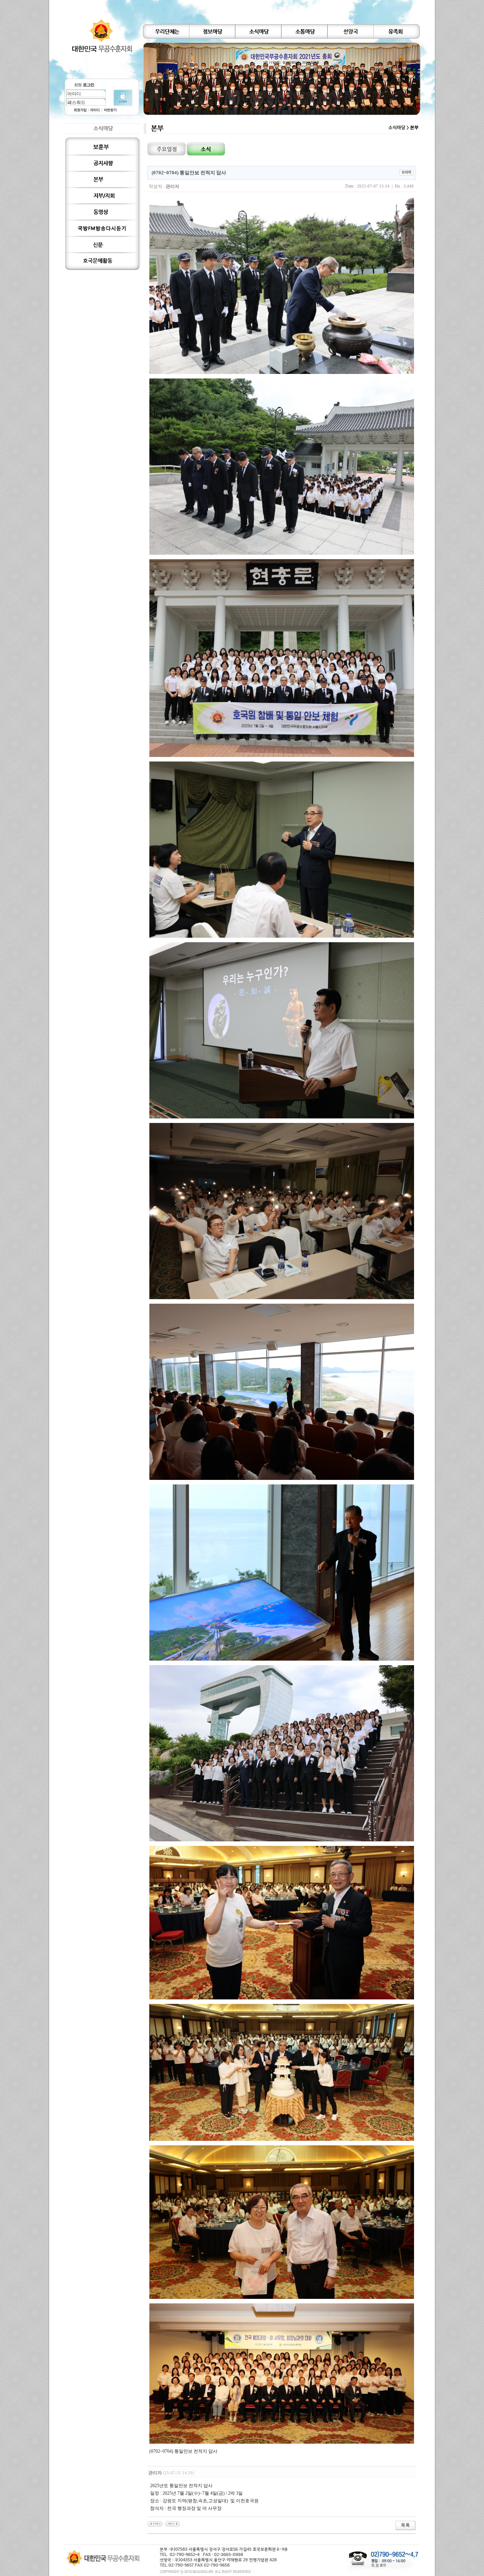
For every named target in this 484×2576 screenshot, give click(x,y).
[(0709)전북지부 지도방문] (155, 2523)
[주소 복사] (406, 172)
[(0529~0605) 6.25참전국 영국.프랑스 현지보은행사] (172, 2523)
